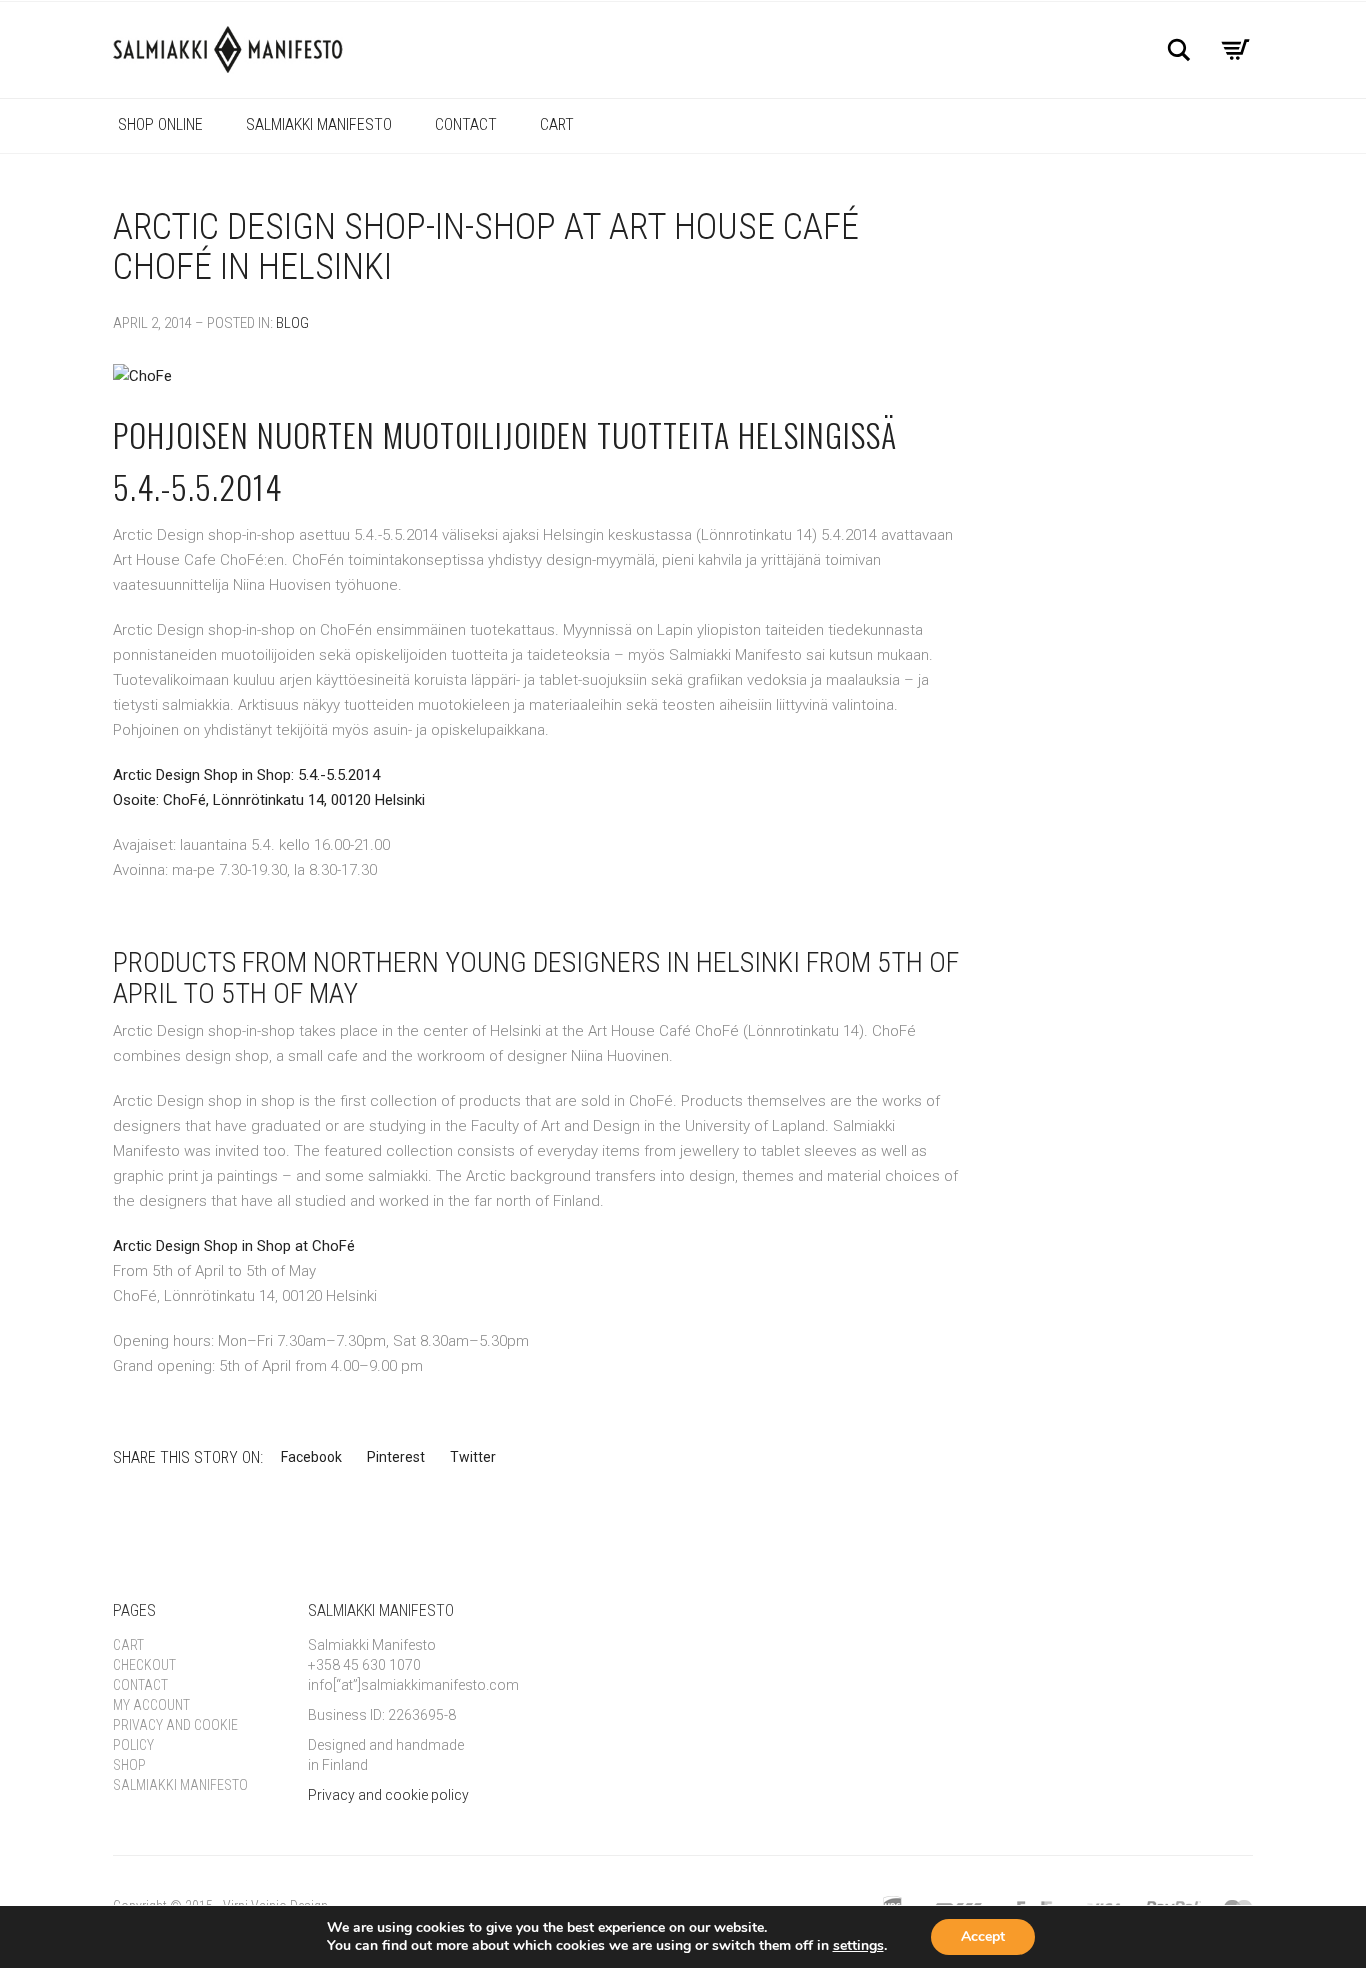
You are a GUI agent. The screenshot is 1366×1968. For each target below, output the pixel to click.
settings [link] (858, 1945)
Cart (557, 124)
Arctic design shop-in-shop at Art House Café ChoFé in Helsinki (486, 247)
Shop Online (160, 124)
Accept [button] (983, 1936)
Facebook (311, 1457)
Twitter (473, 1457)
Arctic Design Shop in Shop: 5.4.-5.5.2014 (246, 775)
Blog (292, 323)
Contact (466, 124)
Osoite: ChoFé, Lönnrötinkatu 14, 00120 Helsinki (269, 800)
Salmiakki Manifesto (319, 124)
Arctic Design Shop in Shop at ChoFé (234, 1246)
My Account (151, 1705)
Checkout (144, 1665)
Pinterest (396, 1457)
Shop (129, 1765)
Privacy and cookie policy (388, 1795)
